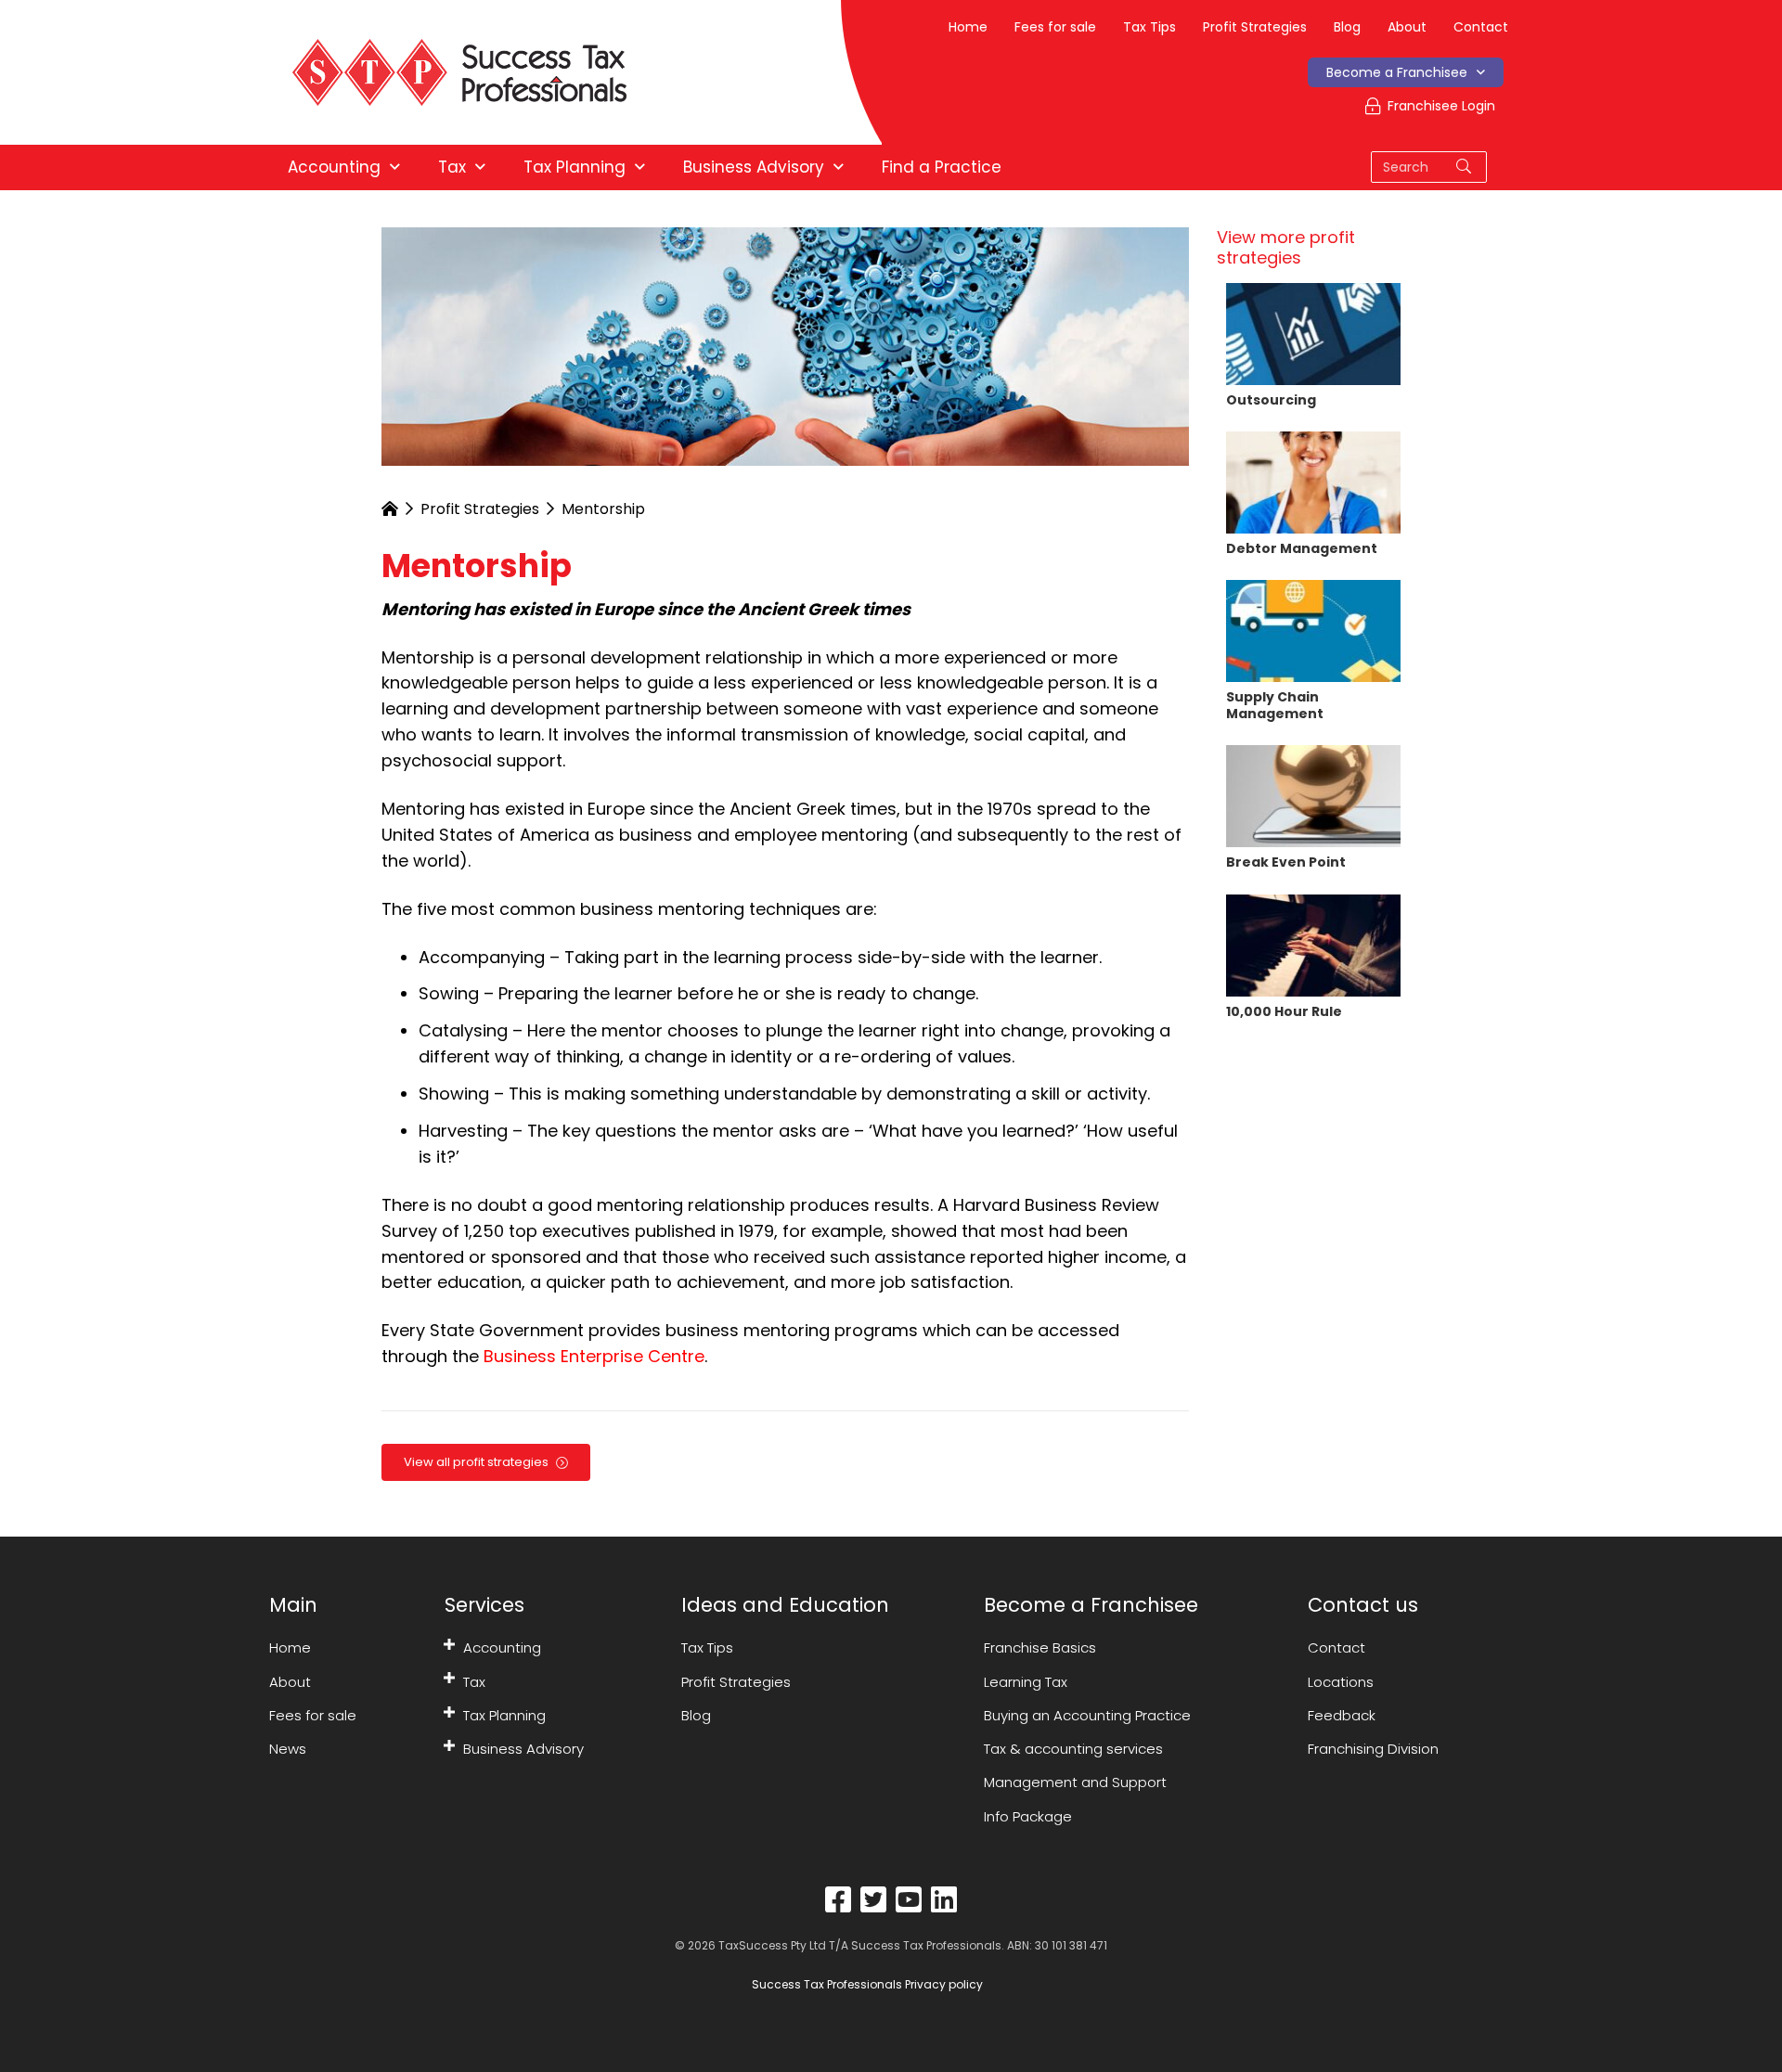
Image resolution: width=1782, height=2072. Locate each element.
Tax (474, 1682)
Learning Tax (1026, 1682)
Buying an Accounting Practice (1087, 1715)
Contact (1481, 27)
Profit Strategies (1255, 27)
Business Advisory (523, 1749)
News (288, 1749)
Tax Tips (1149, 27)
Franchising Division (1373, 1749)
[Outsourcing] (1313, 332)
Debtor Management (1302, 548)
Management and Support (1075, 1782)
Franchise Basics (1040, 1647)
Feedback (1342, 1715)
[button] (449, 1644)
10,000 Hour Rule (1284, 1011)
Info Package (1028, 1816)
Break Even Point (1286, 862)
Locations (1341, 1682)
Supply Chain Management (1275, 705)
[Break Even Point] (1313, 795)
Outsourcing (1271, 400)
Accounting (502, 1647)
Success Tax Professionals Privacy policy (866, 1984)
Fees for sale (1055, 27)
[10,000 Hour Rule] (1313, 943)
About (1407, 27)
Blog (1347, 27)
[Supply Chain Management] (1313, 630)
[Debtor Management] (1313, 481)
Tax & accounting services (1073, 1749)
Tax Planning (504, 1715)
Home (968, 27)
